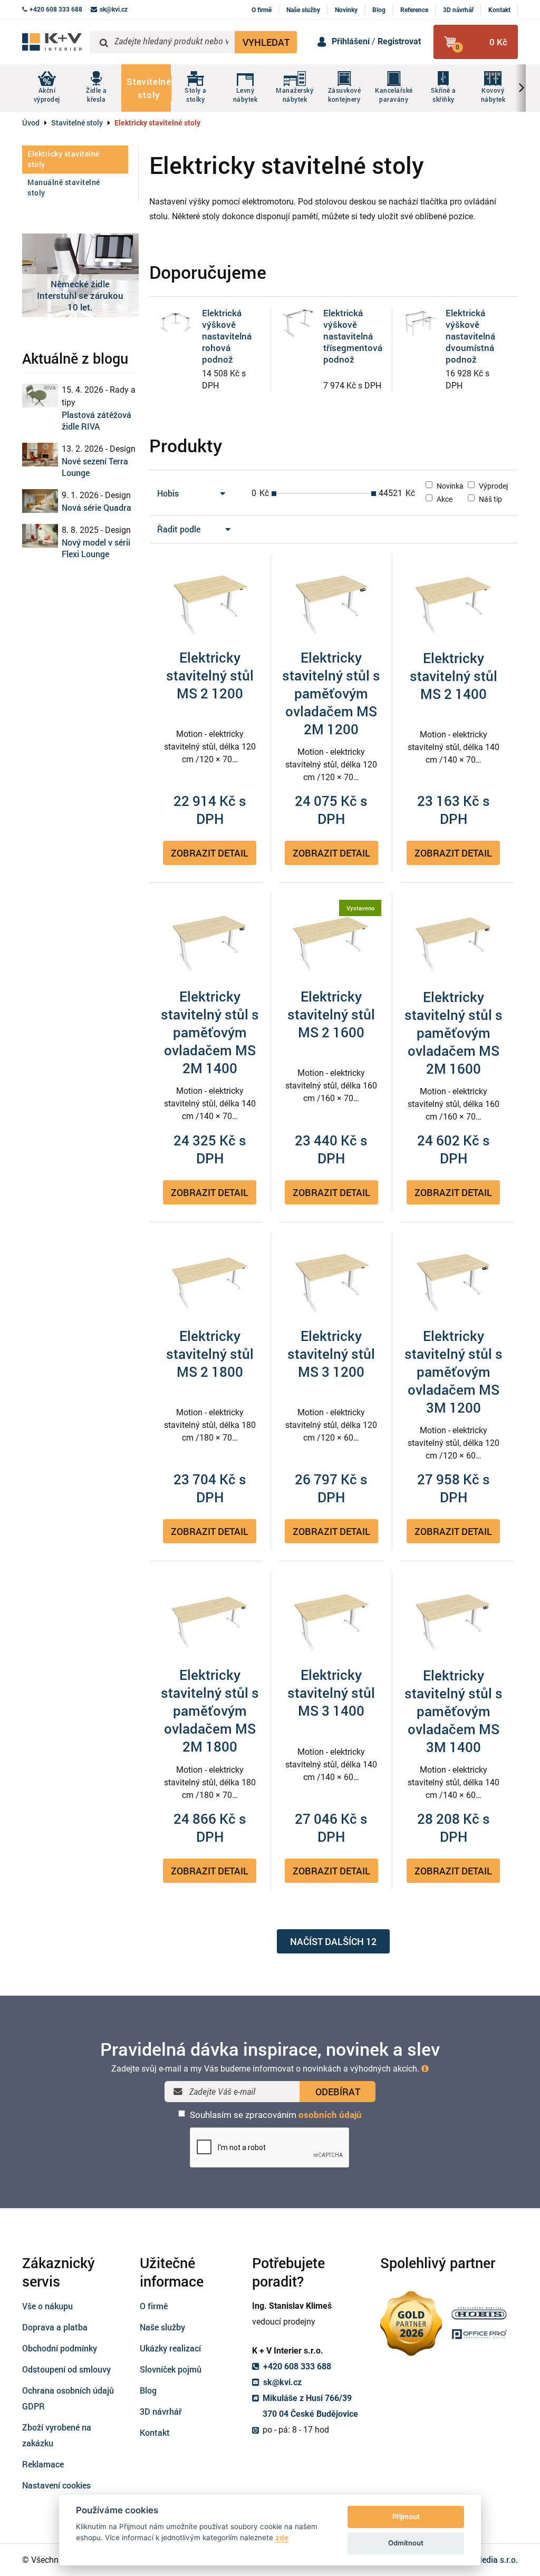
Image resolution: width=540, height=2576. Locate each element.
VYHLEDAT (266, 42)
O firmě (262, 10)
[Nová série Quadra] (40, 501)
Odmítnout (406, 2543)
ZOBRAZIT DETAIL (210, 853)
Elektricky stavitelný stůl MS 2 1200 (210, 675)
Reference (414, 10)
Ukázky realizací (170, 2348)
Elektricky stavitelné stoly (64, 159)
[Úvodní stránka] (52, 42)
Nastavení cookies (56, 2485)
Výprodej (493, 486)
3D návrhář (458, 10)
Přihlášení (351, 41)
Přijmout (406, 2516)
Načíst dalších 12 (333, 1941)
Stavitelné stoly (77, 123)
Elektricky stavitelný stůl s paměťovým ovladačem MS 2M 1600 (454, 1033)
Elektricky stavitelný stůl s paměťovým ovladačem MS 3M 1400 (454, 1711)
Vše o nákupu (47, 2306)
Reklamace (43, 2464)
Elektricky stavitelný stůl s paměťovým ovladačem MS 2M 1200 (331, 693)
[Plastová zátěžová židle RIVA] (40, 396)
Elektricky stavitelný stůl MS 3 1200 (331, 1354)
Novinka (449, 486)
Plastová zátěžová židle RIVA (97, 420)
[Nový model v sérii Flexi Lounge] (40, 536)
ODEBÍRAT (338, 2092)
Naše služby (303, 10)
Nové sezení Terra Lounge (95, 467)
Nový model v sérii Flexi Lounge (96, 548)
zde (282, 2538)
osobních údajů (330, 2115)
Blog (379, 10)
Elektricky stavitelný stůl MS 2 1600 (331, 1014)
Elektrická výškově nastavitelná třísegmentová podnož (353, 336)
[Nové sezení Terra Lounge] (40, 455)
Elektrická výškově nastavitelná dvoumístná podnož (470, 336)
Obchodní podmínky (60, 2348)
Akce (444, 499)
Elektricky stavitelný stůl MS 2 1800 (210, 1354)
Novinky (346, 10)
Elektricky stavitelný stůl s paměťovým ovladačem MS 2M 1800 (210, 1710)
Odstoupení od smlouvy (66, 2369)
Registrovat (399, 41)
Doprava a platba (55, 2327)
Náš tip (490, 499)
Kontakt (499, 10)
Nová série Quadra (97, 507)
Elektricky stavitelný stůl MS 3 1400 (331, 1693)
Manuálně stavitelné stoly (64, 187)
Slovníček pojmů (171, 2369)
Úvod (31, 123)
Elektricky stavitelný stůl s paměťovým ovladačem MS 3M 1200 (454, 1372)
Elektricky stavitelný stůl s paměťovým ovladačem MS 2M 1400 (210, 1032)
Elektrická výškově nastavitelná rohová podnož (227, 336)
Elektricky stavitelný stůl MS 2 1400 (454, 676)
